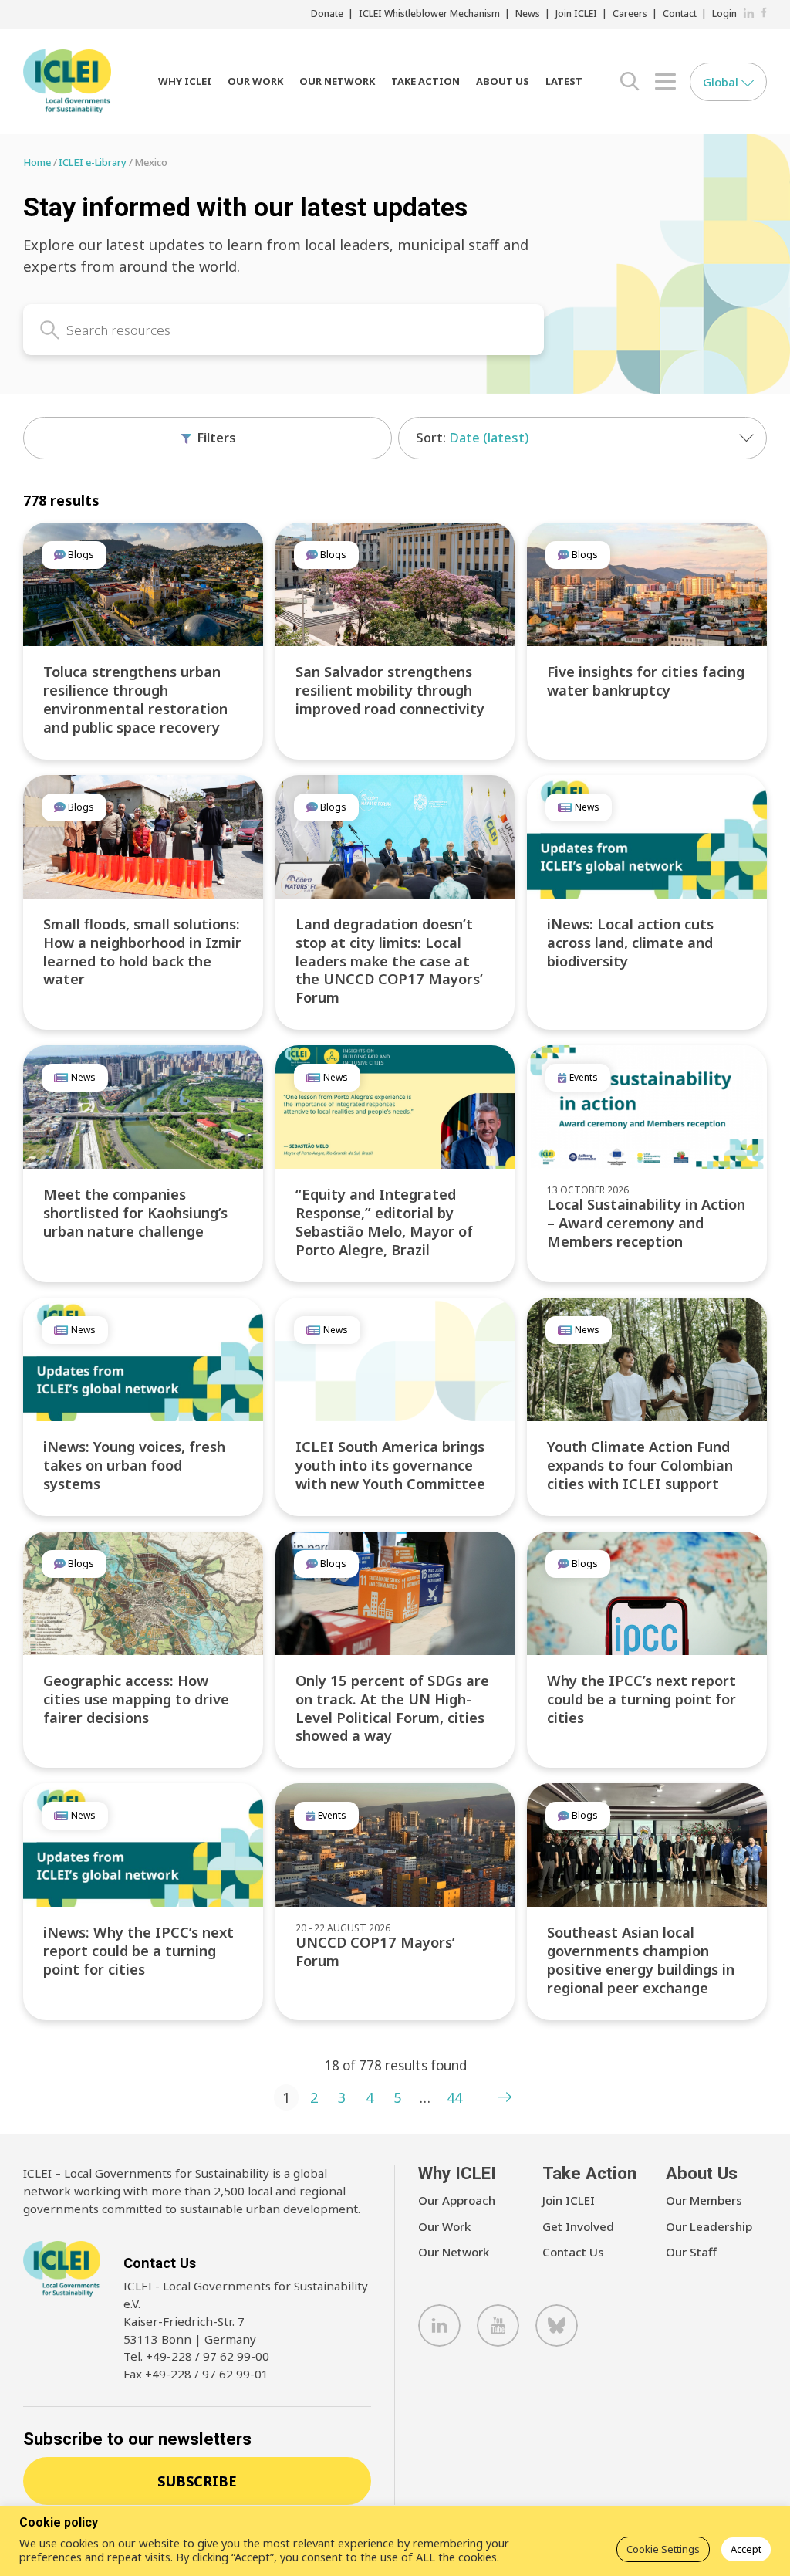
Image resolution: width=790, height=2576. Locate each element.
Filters (215, 438)
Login (724, 14)
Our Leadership (709, 2226)
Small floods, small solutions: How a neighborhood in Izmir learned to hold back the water (142, 951)
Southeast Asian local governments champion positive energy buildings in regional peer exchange (641, 1960)
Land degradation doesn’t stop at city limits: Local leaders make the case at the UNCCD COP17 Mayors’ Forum (389, 961)
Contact (680, 14)
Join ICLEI (576, 14)
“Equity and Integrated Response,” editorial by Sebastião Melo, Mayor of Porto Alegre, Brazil (384, 1222)
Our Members (704, 2200)
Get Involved (578, 2226)
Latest (564, 81)
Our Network (337, 81)
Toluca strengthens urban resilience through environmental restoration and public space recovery (135, 699)
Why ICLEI (185, 81)
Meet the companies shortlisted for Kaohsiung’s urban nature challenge (135, 1212)
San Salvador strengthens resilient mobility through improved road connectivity (390, 690)
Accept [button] (746, 2549)
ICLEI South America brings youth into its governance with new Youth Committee (390, 1465)
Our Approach (457, 2200)
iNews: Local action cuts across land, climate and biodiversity (630, 942)
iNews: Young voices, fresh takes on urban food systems (134, 1465)
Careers (630, 14)
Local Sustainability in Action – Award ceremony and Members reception (646, 1222)
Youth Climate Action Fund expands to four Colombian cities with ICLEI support (640, 1465)
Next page (505, 2097)
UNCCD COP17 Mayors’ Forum (375, 1951)
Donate (327, 14)
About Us (503, 81)
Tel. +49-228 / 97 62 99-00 (196, 2356)
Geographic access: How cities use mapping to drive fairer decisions (136, 1699)
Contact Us (573, 2252)
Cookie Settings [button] (663, 2549)
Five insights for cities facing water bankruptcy (646, 680)
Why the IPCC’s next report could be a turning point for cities (641, 1699)
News (528, 14)
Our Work (255, 81)
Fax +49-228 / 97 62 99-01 (196, 2374)
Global (722, 82)
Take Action (425, 81)
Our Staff (691, 2252)
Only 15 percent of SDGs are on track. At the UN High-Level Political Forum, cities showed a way (392, 1708)
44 (454, 2097)
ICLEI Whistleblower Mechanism (429, 14)
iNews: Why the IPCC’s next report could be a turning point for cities (138, 1950)
